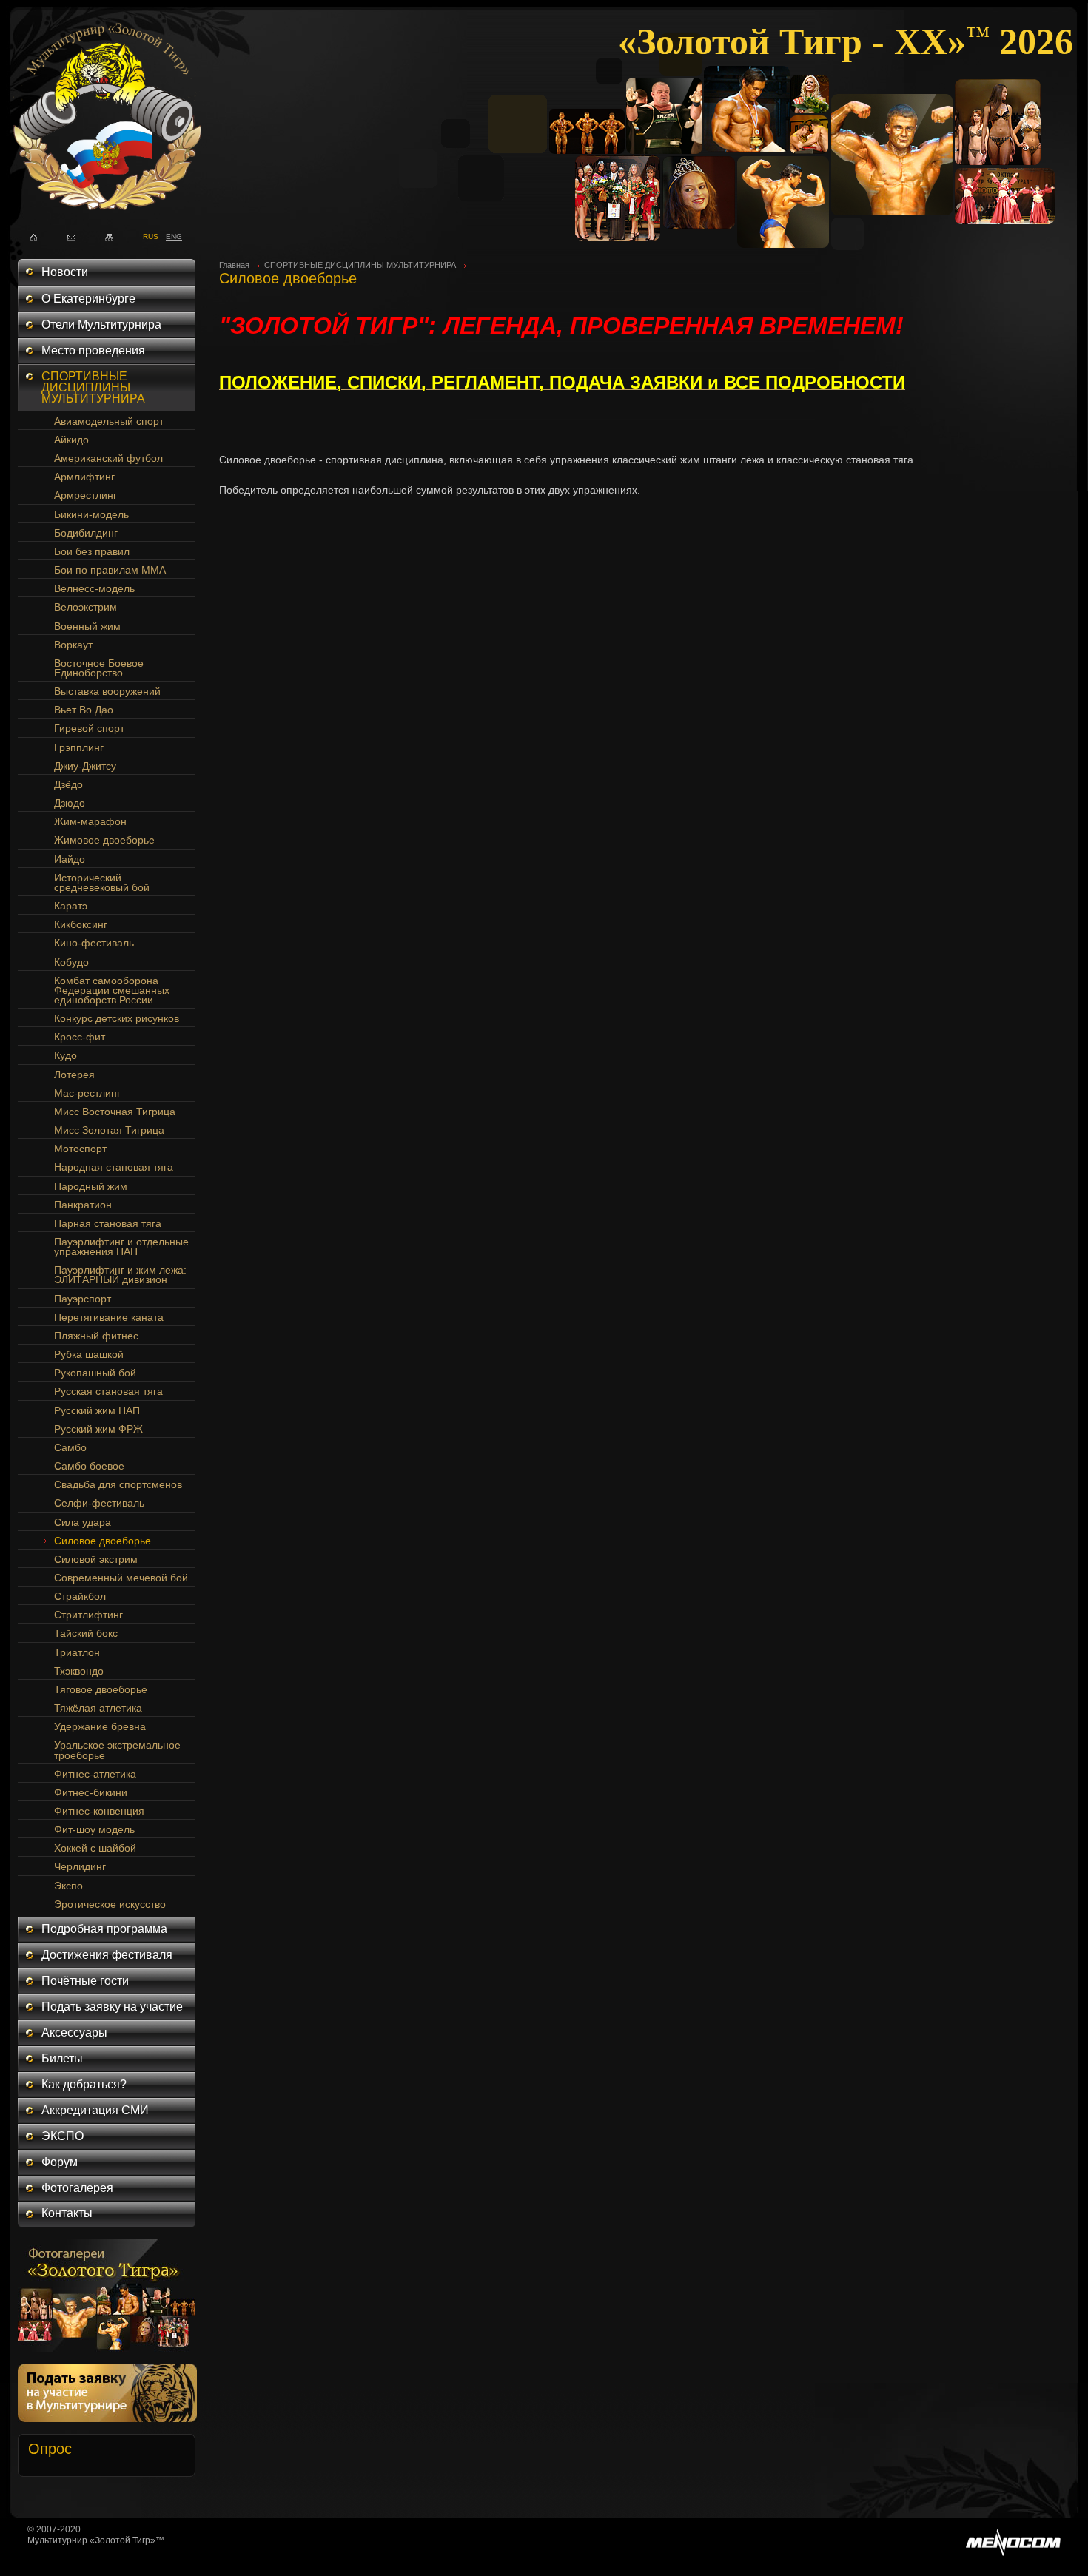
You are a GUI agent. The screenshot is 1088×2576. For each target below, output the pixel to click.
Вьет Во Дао (84, 710)
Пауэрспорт (83, 1299)
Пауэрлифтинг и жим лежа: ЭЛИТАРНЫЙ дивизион (120, 1275)
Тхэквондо (79, 1671)
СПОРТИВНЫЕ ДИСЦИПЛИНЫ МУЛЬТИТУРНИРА (93, 387)
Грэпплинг (79, 747)
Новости (65, 272)
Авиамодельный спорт (109, 421)
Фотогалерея (77, 2188)
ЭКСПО (63, 2136)
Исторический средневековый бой (102, 882)
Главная (234, 265)
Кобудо (71, 962)
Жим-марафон (90, 821)
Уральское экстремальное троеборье (117, 1750)
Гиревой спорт (89, 728)
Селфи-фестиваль (99, 1503)
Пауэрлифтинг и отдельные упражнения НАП (121, 1247)
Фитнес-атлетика (95, 1774)
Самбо (70, 1447)
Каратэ (71, 906)
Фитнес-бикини (91, 1792)
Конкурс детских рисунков (117, 1018)
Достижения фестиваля (107, 1955)
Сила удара (83, 1522)
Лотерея (74, 1075)
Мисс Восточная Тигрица (115, 1112)
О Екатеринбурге (88, 299)
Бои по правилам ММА (110, 570)
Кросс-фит (80, 1037)
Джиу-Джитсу (85, 766)
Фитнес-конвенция (99, 1811)
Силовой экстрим (96, 1559)
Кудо (66, 1055)
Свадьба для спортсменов (118, 1484)
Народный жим (91, 1186)
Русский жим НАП (97, 1410)
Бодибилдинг (86, 533)
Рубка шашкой (89, 1354)
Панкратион (83, 1205)
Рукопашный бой (95, 1373)
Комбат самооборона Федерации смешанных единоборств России (112, 990)
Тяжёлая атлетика (98, 1708)
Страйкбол (80, 1596)
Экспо (68, 1886)
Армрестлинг (85, 495)
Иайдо (70, 859)
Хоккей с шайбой (95, 1848)
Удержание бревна (100, 1726)
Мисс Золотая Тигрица (109, 1130)
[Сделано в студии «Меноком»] (1013, 2553)
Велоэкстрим (85, 607)
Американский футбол (108, 458)
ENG (170, 235)
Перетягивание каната (109, 1317)
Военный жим (87, 626)
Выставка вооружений (107, 691)
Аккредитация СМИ (95, 2110)
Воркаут (73, 645)
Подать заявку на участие (112, 2007)
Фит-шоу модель (94, 1829)
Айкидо (71, 440)
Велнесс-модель (94, 588)
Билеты (62, 2058)
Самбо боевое (89, 1466)
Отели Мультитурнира (101, 324)
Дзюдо (70, 803)
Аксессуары (74, 2032)
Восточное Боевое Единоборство (99, 668)
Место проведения (93, 350)
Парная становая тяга (108, 1223)
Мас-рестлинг (87, 1093)
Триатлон (77, 1652)
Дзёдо (68, 784)
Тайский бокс (86, 1633)
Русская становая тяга (108, 1391)
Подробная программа (104, 1929)
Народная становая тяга (114, 1167)
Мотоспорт (80, 1149)
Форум (60, 2162)
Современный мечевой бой (121, 1578)
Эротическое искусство (110, 1904)
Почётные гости (85, 1981)
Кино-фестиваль (94, 943)
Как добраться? (84, 2084)
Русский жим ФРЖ (98, 1429)
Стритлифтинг (88, 1615)
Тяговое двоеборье (101, 1689)
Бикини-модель (91, 514)
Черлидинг (80, 1866)
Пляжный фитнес (96, 1336)
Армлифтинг (84, 477)
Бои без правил (92, 551)
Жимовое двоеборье (104, 840)
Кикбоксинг (81, 924)
